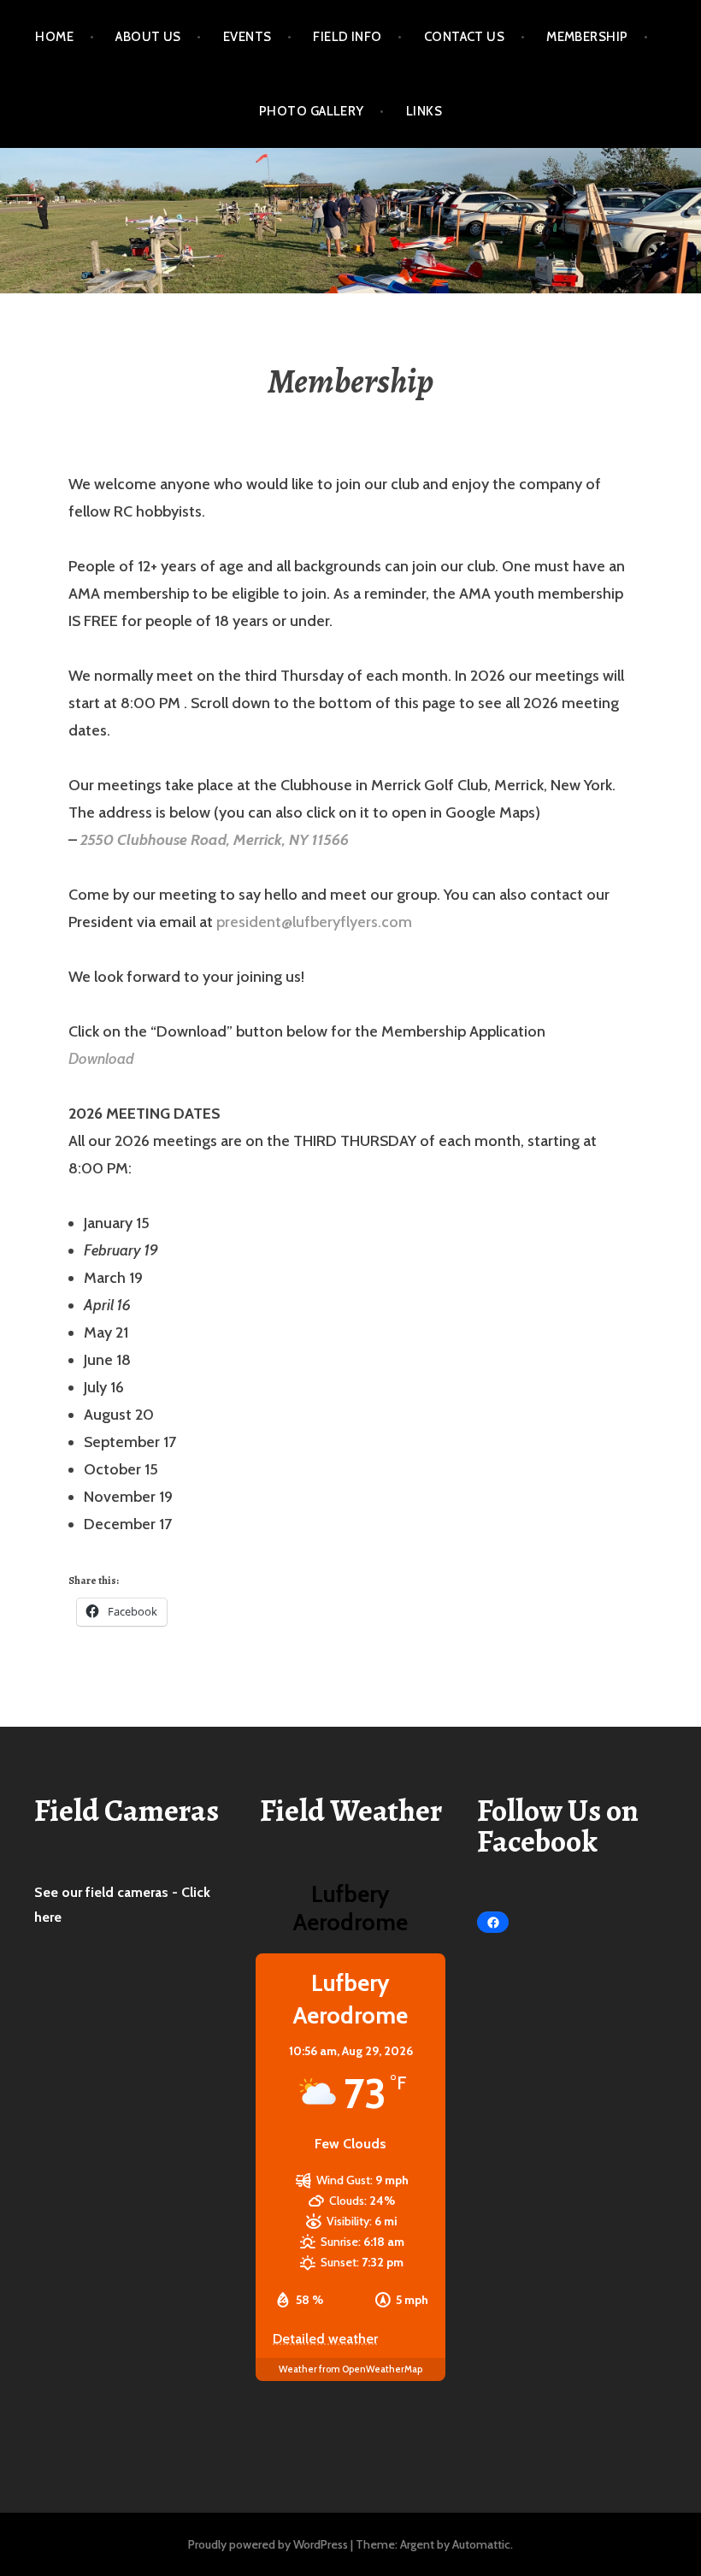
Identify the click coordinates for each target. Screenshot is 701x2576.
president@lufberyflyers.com (314, 922)
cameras (144, 1892)
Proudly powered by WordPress (268, 2544)
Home (54, 37)
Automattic (481, 2544)
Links (424, 111)
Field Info (348, 37)
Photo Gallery (312, 111)
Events (247, 37)
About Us (148, 37)
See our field (76, 1892)
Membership (587, 37)
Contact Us (465, 37)
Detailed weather (325, 2339)
